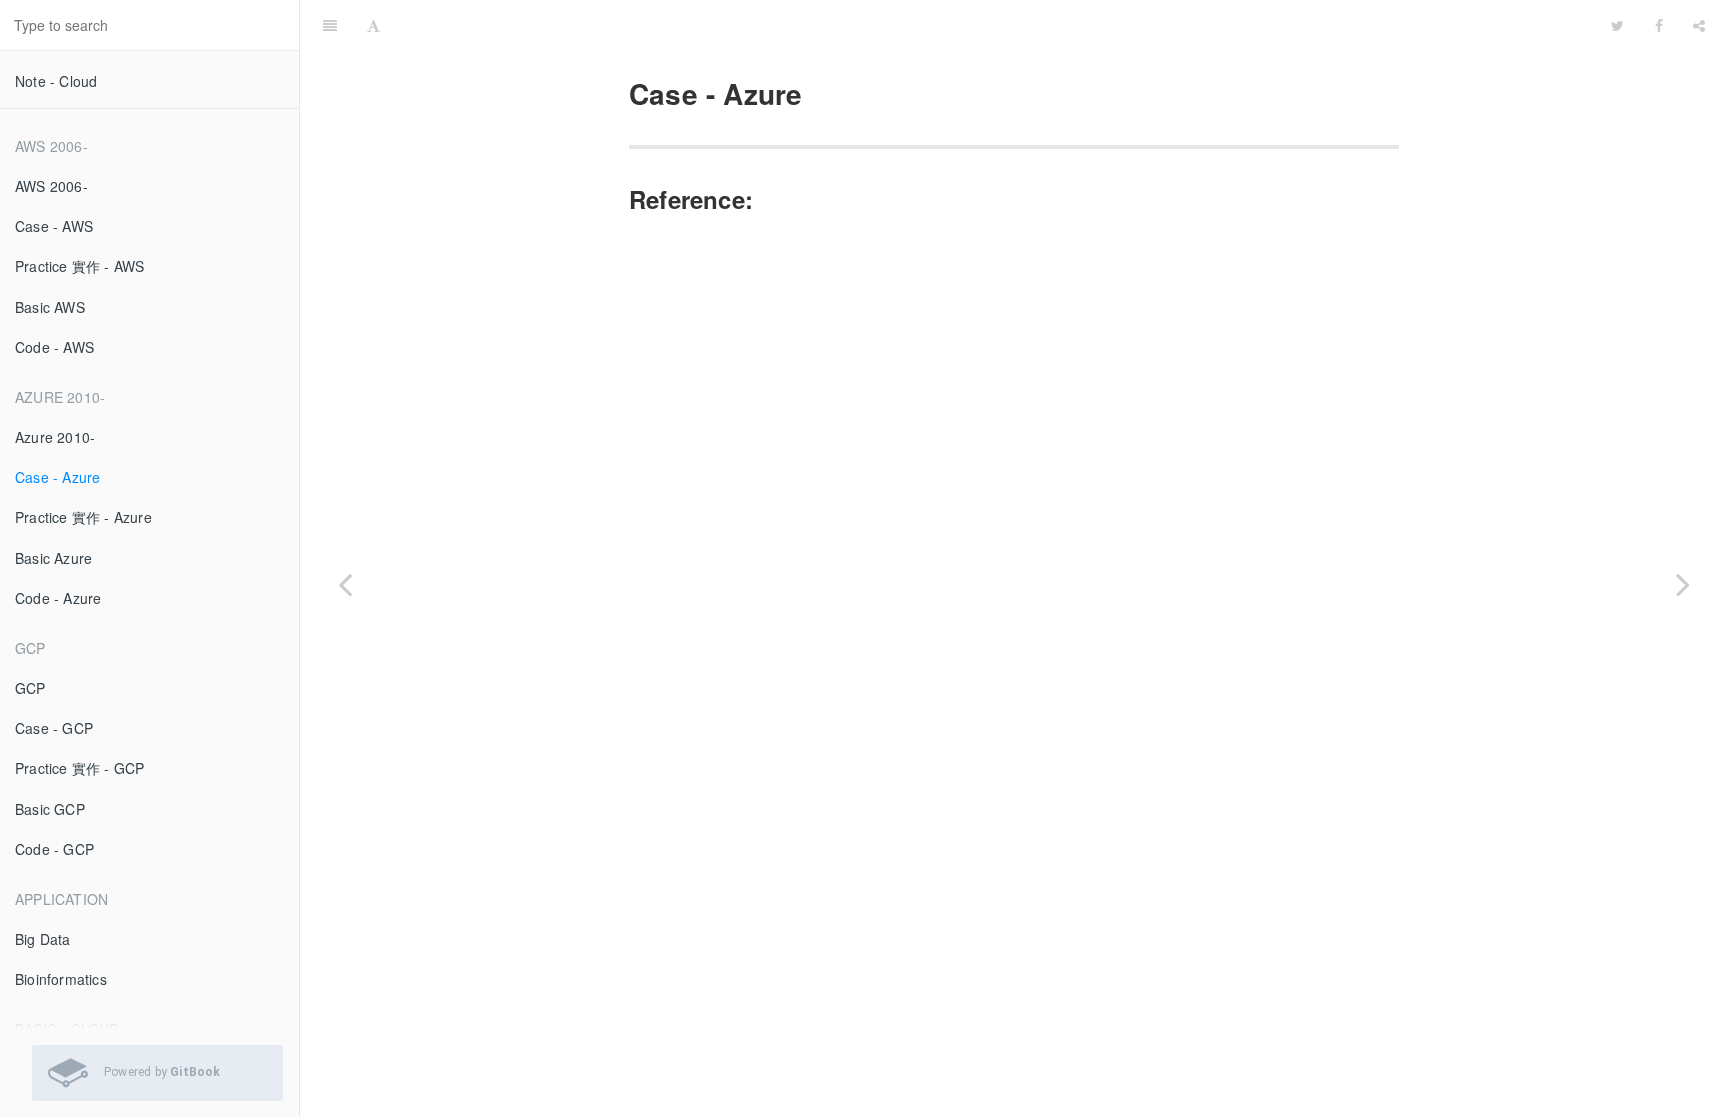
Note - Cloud (56, 81)
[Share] (1699, 25)
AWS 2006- (51, 186)
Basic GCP (50, 809)
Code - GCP (54, 849)
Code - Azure (58, 598)
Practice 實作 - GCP (79, 768)
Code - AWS (54, 347)
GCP (30, 688)
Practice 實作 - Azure (83, 517)
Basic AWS (50, 307)
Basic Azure (53, 558)
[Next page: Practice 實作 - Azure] (1683, 583)
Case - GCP (54, 728)
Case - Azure (57, 477)
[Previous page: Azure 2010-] (345, 583)
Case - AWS (54, 226)
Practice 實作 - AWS (79, 266)
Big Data (43, 939)
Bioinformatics (61, 979)
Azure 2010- (55, 437)
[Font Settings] (373, 25)
